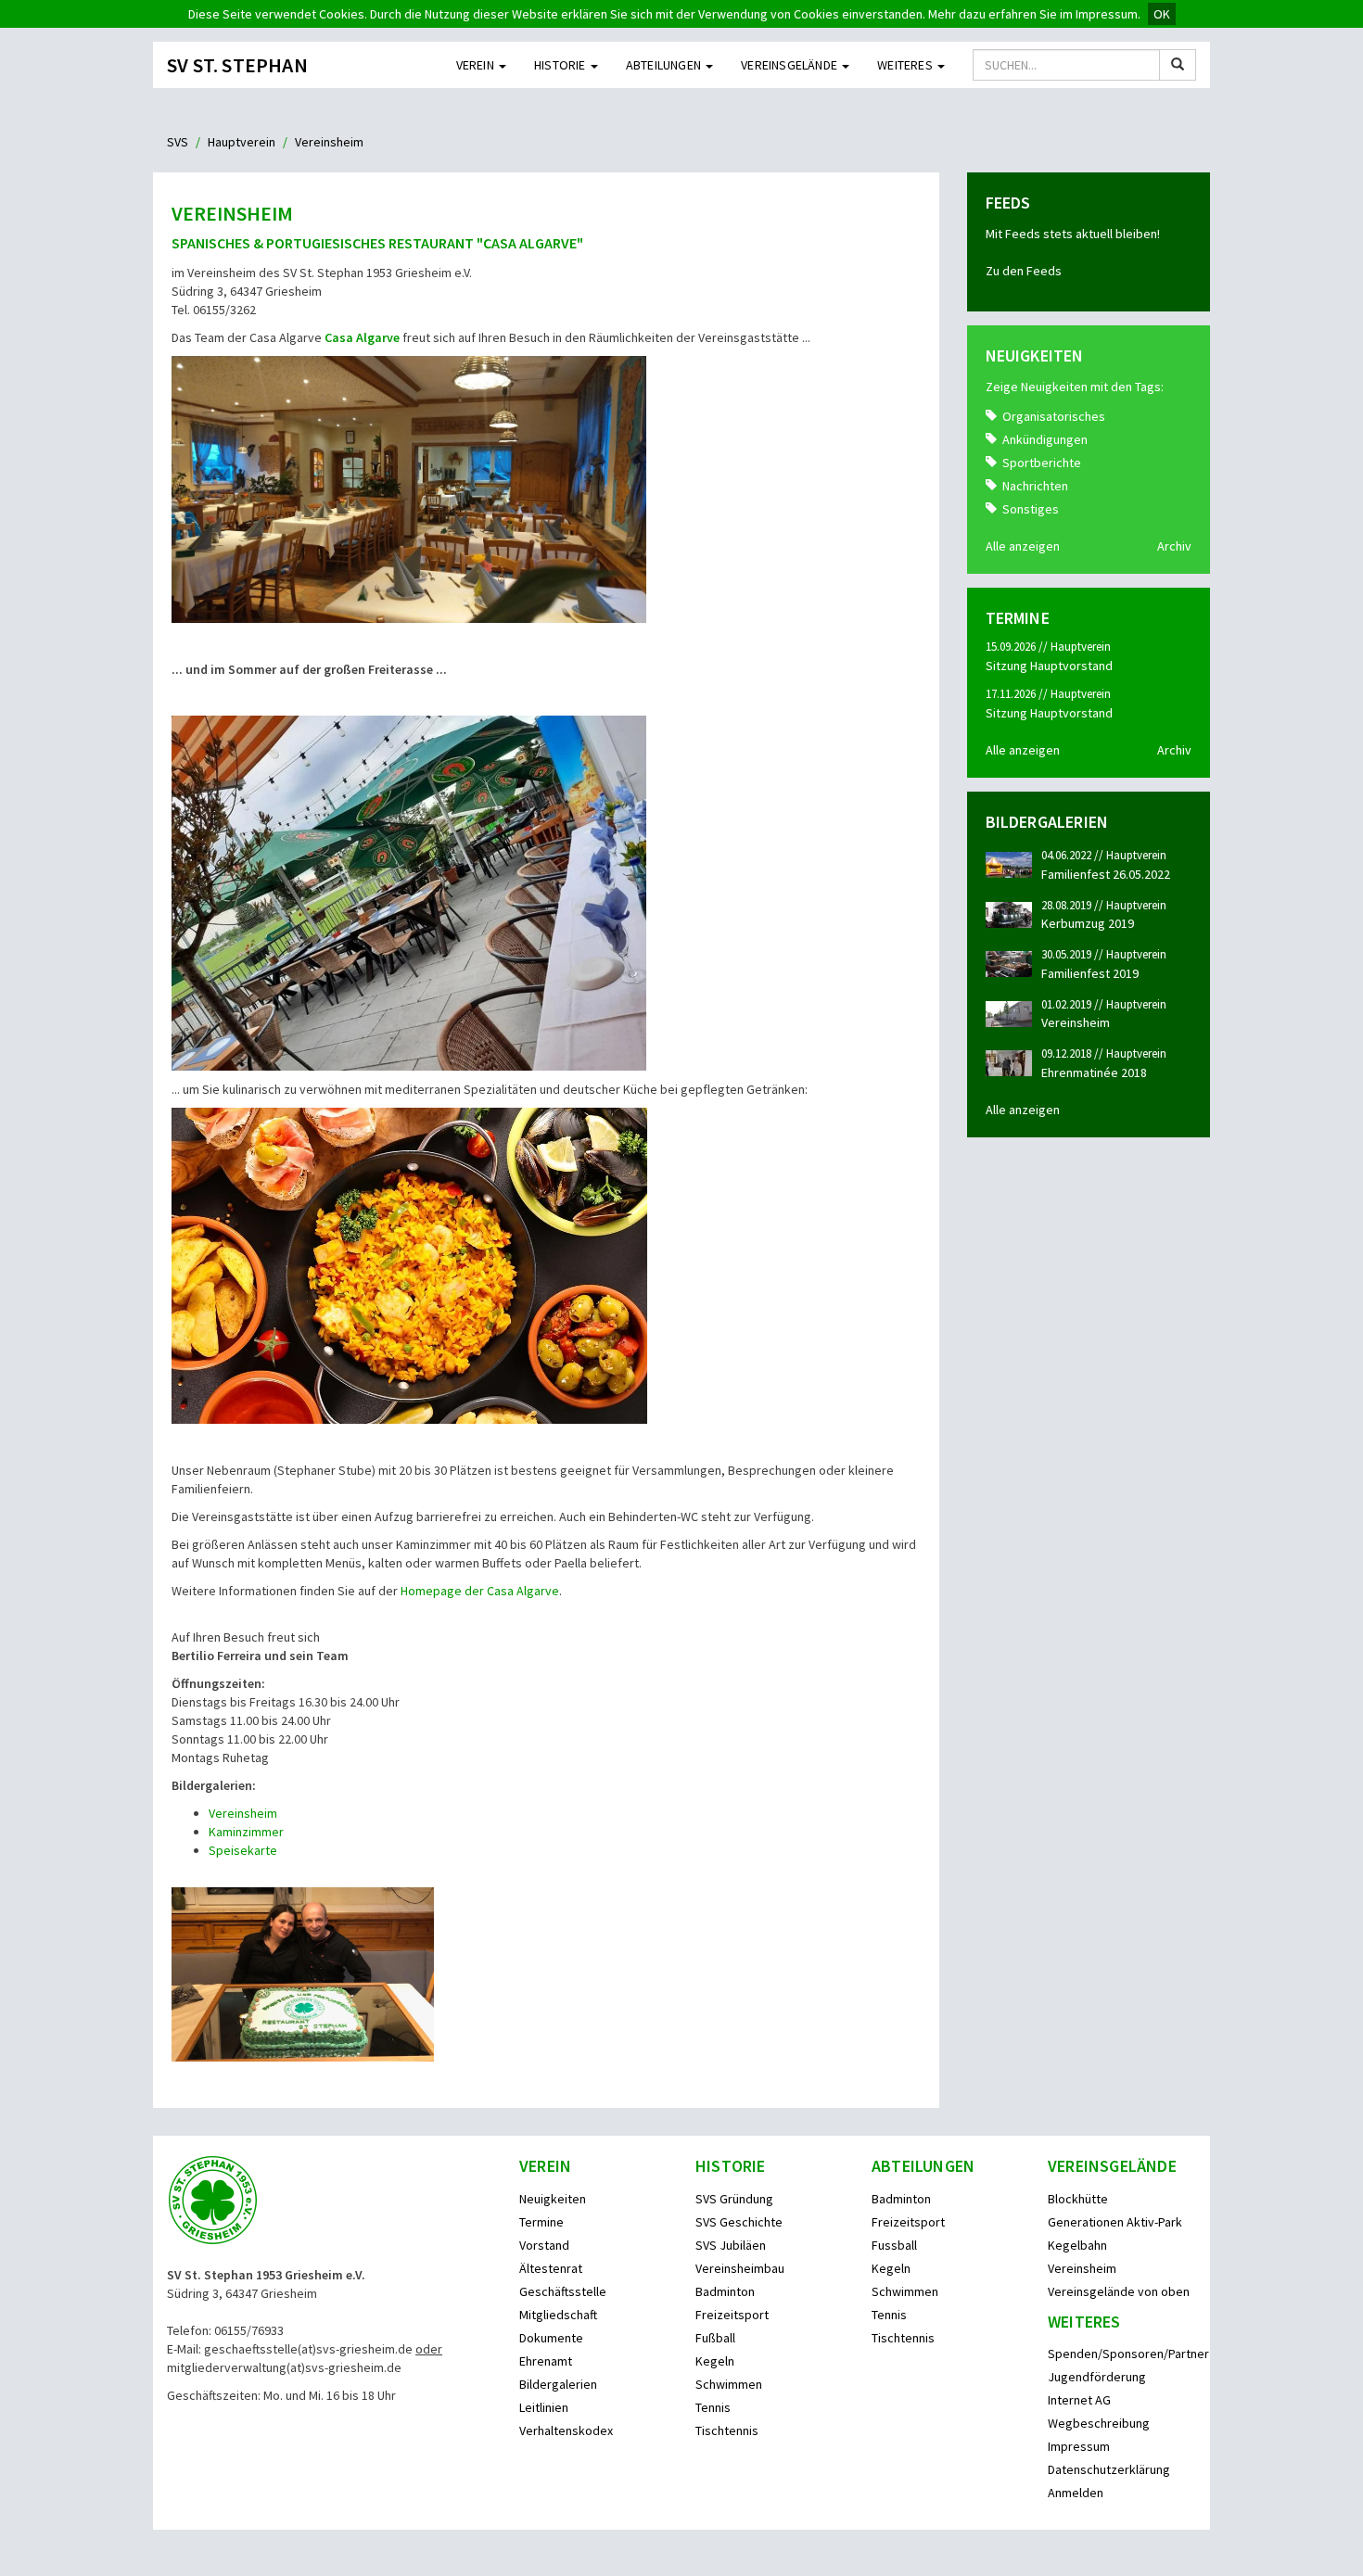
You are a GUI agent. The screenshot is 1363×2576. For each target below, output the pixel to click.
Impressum (1079, 2446)
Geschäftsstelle (563, 2291)
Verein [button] (477, 65)
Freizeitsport (732, 2315)
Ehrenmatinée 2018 (1094, 1072)
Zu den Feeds (1024, 271)
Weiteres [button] (906, 65)
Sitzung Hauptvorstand (1049, 666)
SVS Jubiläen (731, 2245)
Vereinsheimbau (740, 2268)
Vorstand (544, 2245)
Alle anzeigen (1023, 546)
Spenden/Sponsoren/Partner (1128, 2354)
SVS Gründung (734, 2199)
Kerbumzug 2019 (1088, 923)
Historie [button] (561, 65)
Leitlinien (544, 2407)
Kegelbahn (1077, 2245)
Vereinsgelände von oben (1119, 2291)
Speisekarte (243, 1850)
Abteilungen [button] (665, 65)
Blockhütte (1078, 2199)
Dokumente (551, 2338)
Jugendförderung (1097, 2377)
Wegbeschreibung (1099, 2423)
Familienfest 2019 (1090, 973)
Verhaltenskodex (566, 2430)
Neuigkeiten (553, 2199)
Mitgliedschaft (558, 2315)
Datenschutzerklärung (1109, 2469)
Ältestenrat (551, 2268)
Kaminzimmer (248, 1832)
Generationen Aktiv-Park (1115, 2222)
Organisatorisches (1054, 416)
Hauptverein (242, 142)
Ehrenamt (546, 2361)
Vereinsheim (243, 1813)
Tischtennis (727, 2430)
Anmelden (1076, 2493)
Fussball (894, 2245)
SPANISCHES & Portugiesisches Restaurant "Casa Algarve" (377, 243)
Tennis (713, 2407)
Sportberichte (1042, 463)
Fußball (715, 2338)
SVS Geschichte (739, 2222)
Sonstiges (1031, 509)
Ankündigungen (1045, 439)
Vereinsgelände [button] (790, 65)
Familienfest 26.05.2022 (1106, 874)
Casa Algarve (362, 337)
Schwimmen (729, 2384)
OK (1162, 14)
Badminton (725, 2291)
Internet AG (1079, 2400)
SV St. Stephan (237, 65)
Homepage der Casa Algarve (480, 1591)
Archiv (1174, 546)
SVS (178, 142)
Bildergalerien (558, 2384)
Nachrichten (1035, 486)
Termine (541, 2222)
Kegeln (715, 2361)
